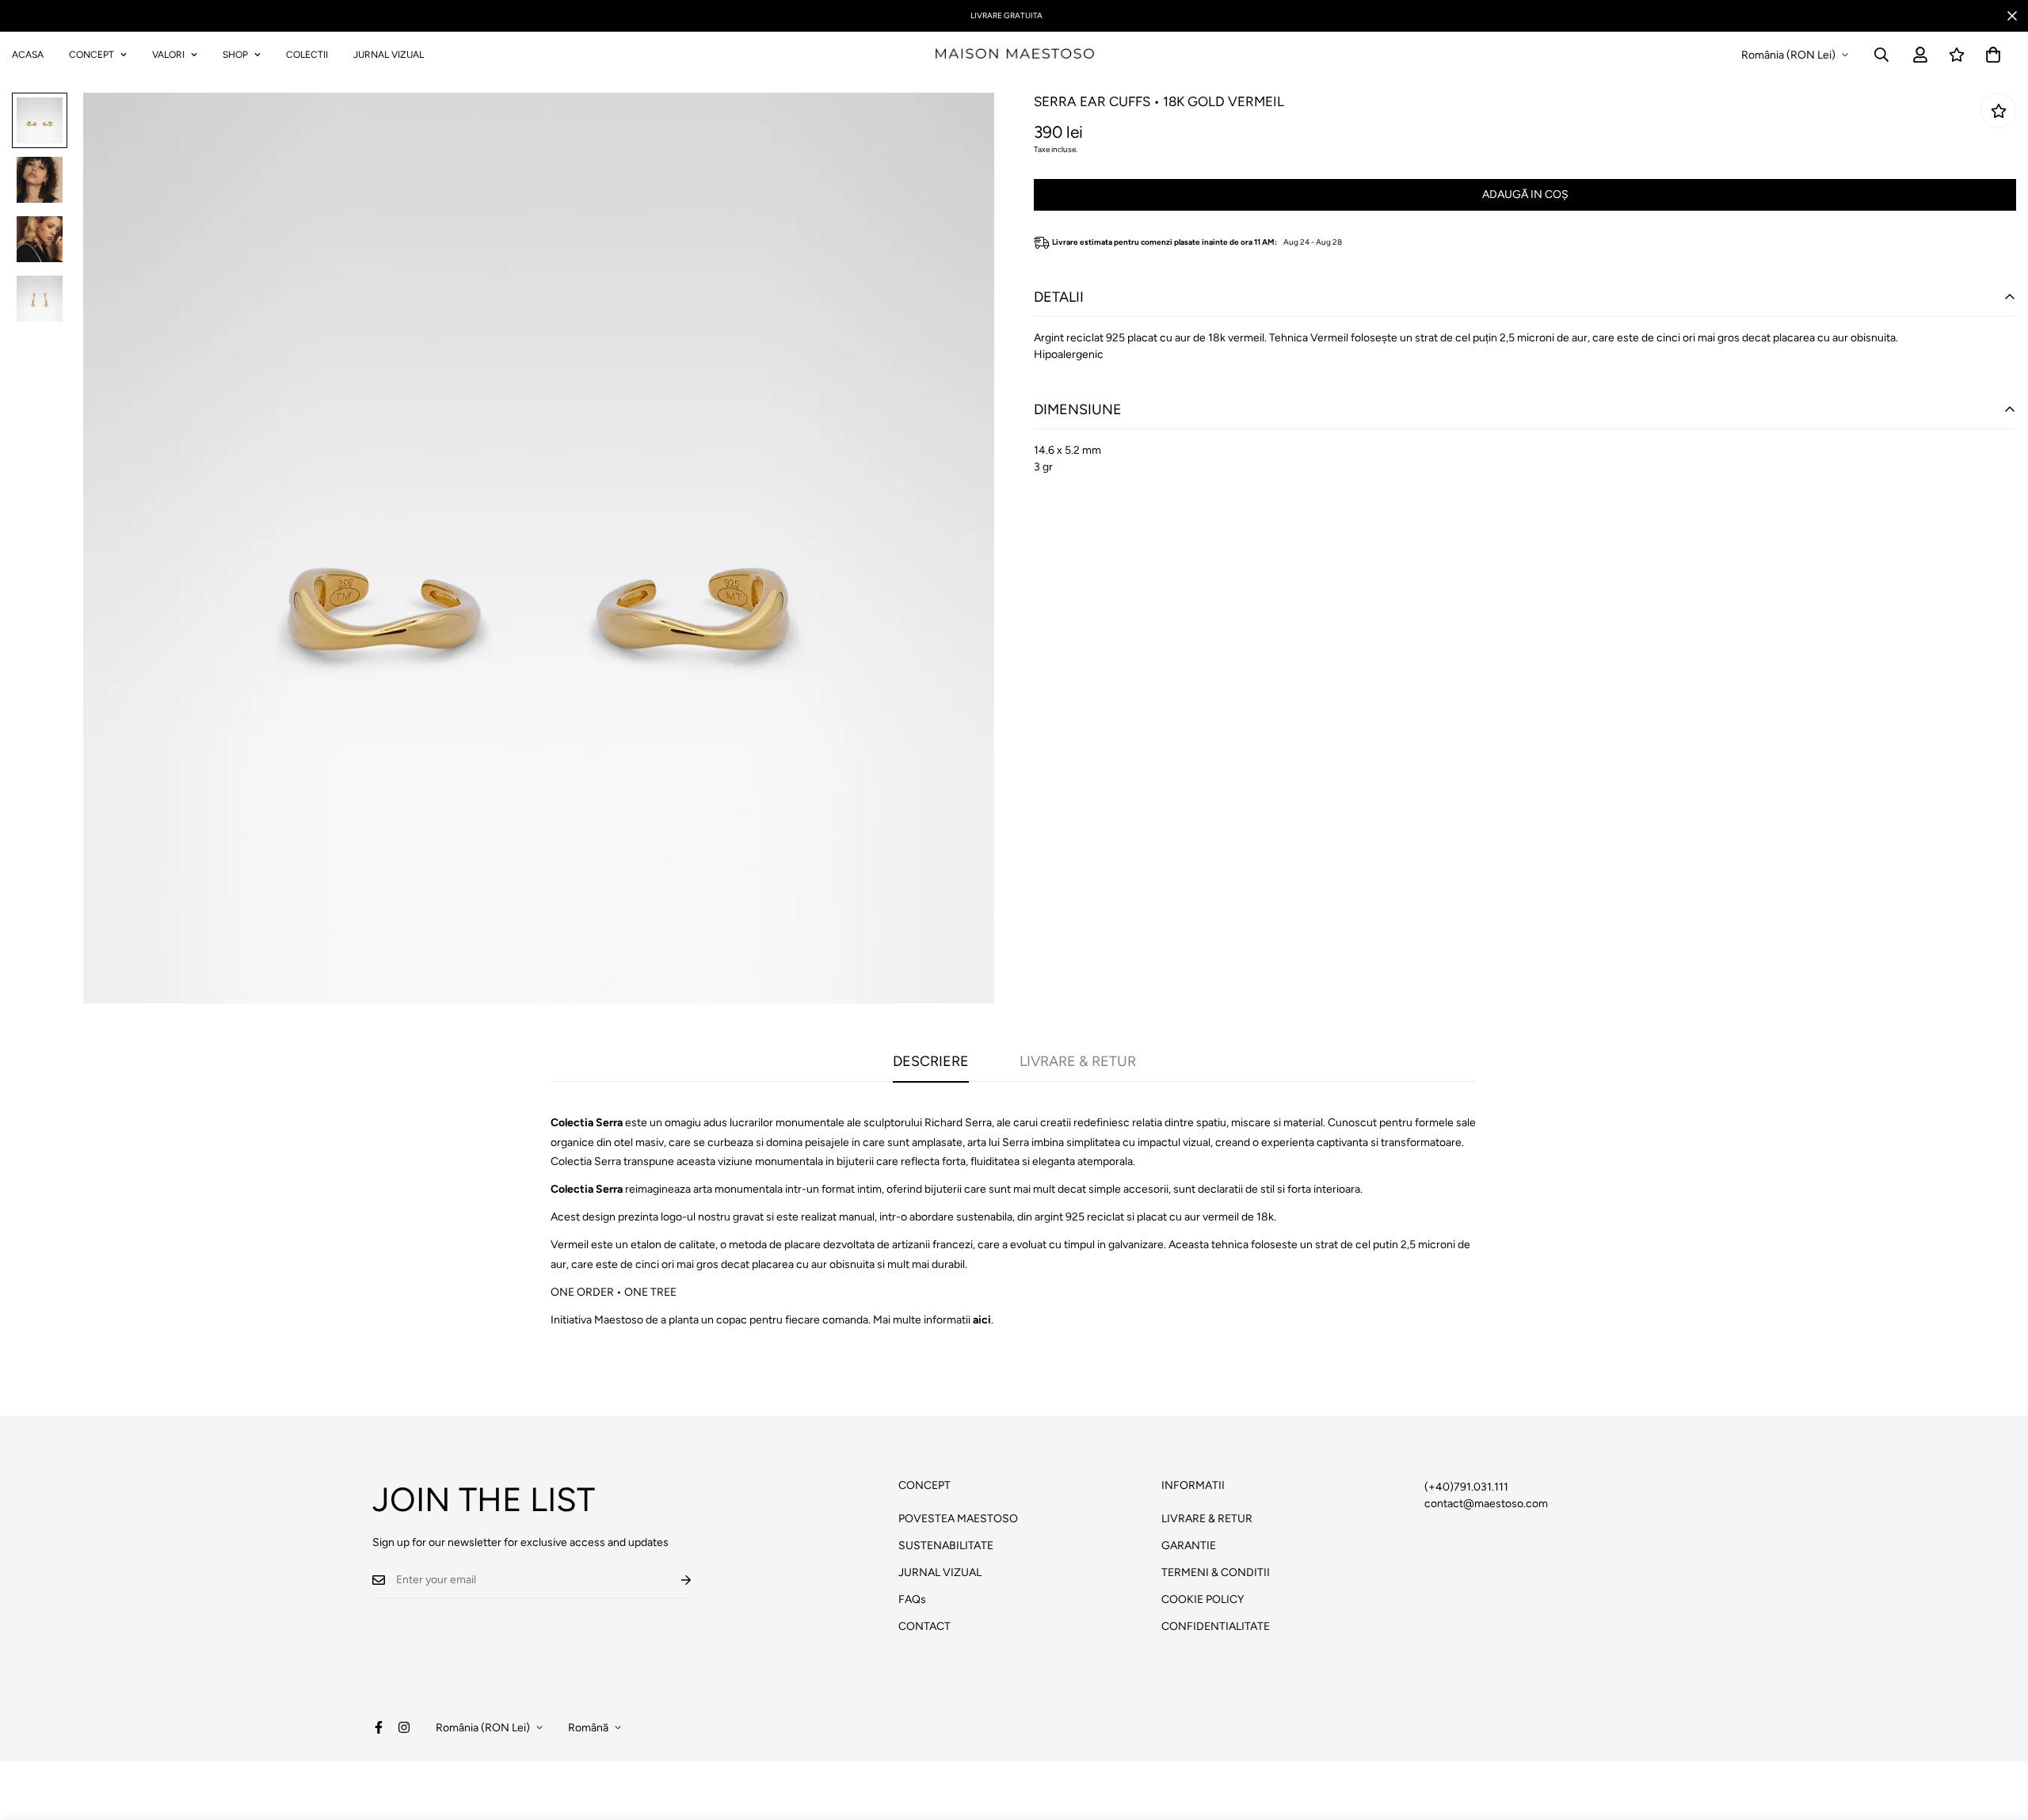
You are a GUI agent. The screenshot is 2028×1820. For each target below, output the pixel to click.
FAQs (912, 1599)
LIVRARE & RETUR (1207, 1519)
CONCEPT (91, 55)
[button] (1993, 55)
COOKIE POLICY (1203, 1599)
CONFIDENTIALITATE (1216, 1626)
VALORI (168, 55)
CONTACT (924, 1626)
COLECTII (307, 55)
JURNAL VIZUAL (389, 55)
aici (982, 1320)
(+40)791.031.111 (1466, 1487)
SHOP (235, 55)
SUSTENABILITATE (946, 1546)
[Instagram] (404, 1727)
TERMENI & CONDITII (1216, 1573)
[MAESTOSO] (1014, 55)
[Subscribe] (673, 1580)
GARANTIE (1189, 1546)
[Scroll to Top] (1997, 1734)
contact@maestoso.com (1486, 1504)
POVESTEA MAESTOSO (958, 1519)
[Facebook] (379, 1727)
